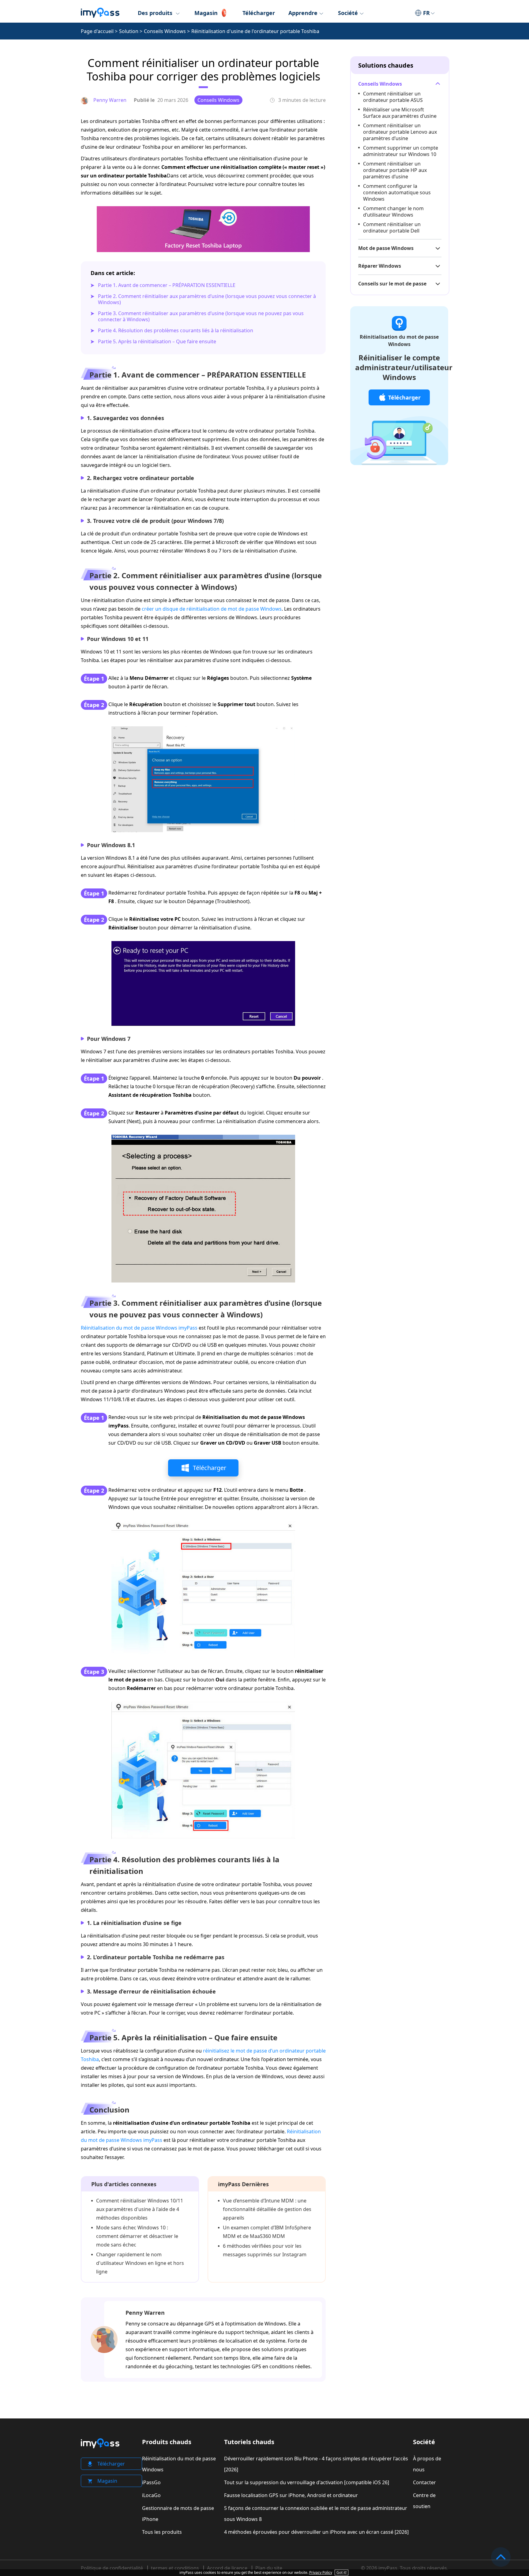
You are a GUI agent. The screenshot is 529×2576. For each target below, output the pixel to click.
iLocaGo (151, 2495)
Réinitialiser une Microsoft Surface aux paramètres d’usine (400, 113)
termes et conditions (175, 2568)
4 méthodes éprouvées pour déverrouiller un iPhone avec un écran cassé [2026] (316, 2532)
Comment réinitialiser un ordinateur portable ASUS (393, 97)
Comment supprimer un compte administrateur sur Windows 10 (401, 151)
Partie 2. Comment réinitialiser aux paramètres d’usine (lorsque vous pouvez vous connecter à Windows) (207, 299)
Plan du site (269, 2568)
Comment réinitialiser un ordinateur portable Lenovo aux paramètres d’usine (400, 132)
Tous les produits (162, 2532)
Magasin (206, 13)
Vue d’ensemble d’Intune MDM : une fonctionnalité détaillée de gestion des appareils (267, 2209)
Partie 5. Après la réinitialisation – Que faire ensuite (157, 341)
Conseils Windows (165, 31)
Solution (129, 31)
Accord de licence (227, 2568)
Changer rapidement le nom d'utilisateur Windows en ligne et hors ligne (140, 2263)
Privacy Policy (321, 2572)
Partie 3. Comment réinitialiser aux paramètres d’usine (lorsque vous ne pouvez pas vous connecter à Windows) (201, 316)
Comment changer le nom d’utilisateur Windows (393, 212)
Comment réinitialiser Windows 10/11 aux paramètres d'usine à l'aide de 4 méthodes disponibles (140, 2209)
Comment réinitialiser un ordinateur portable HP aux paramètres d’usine (395, 170)
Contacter (424, 2482)
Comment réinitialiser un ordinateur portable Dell (392, 227)
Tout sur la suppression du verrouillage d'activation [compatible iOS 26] (307, 2482)
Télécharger (259, 13)
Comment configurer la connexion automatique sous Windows (397, 192)
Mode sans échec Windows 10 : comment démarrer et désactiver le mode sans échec (137, 2236)
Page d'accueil (97, 31)
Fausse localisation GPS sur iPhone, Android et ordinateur (291, 2495)
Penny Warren (145, 2313)
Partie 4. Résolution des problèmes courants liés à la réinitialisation (176, 330)
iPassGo (151, 2482)
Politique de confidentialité (112, 2568)
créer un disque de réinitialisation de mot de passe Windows (212, 609)
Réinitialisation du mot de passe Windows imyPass (139, 1328)
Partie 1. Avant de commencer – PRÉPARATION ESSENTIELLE (167, 285)
